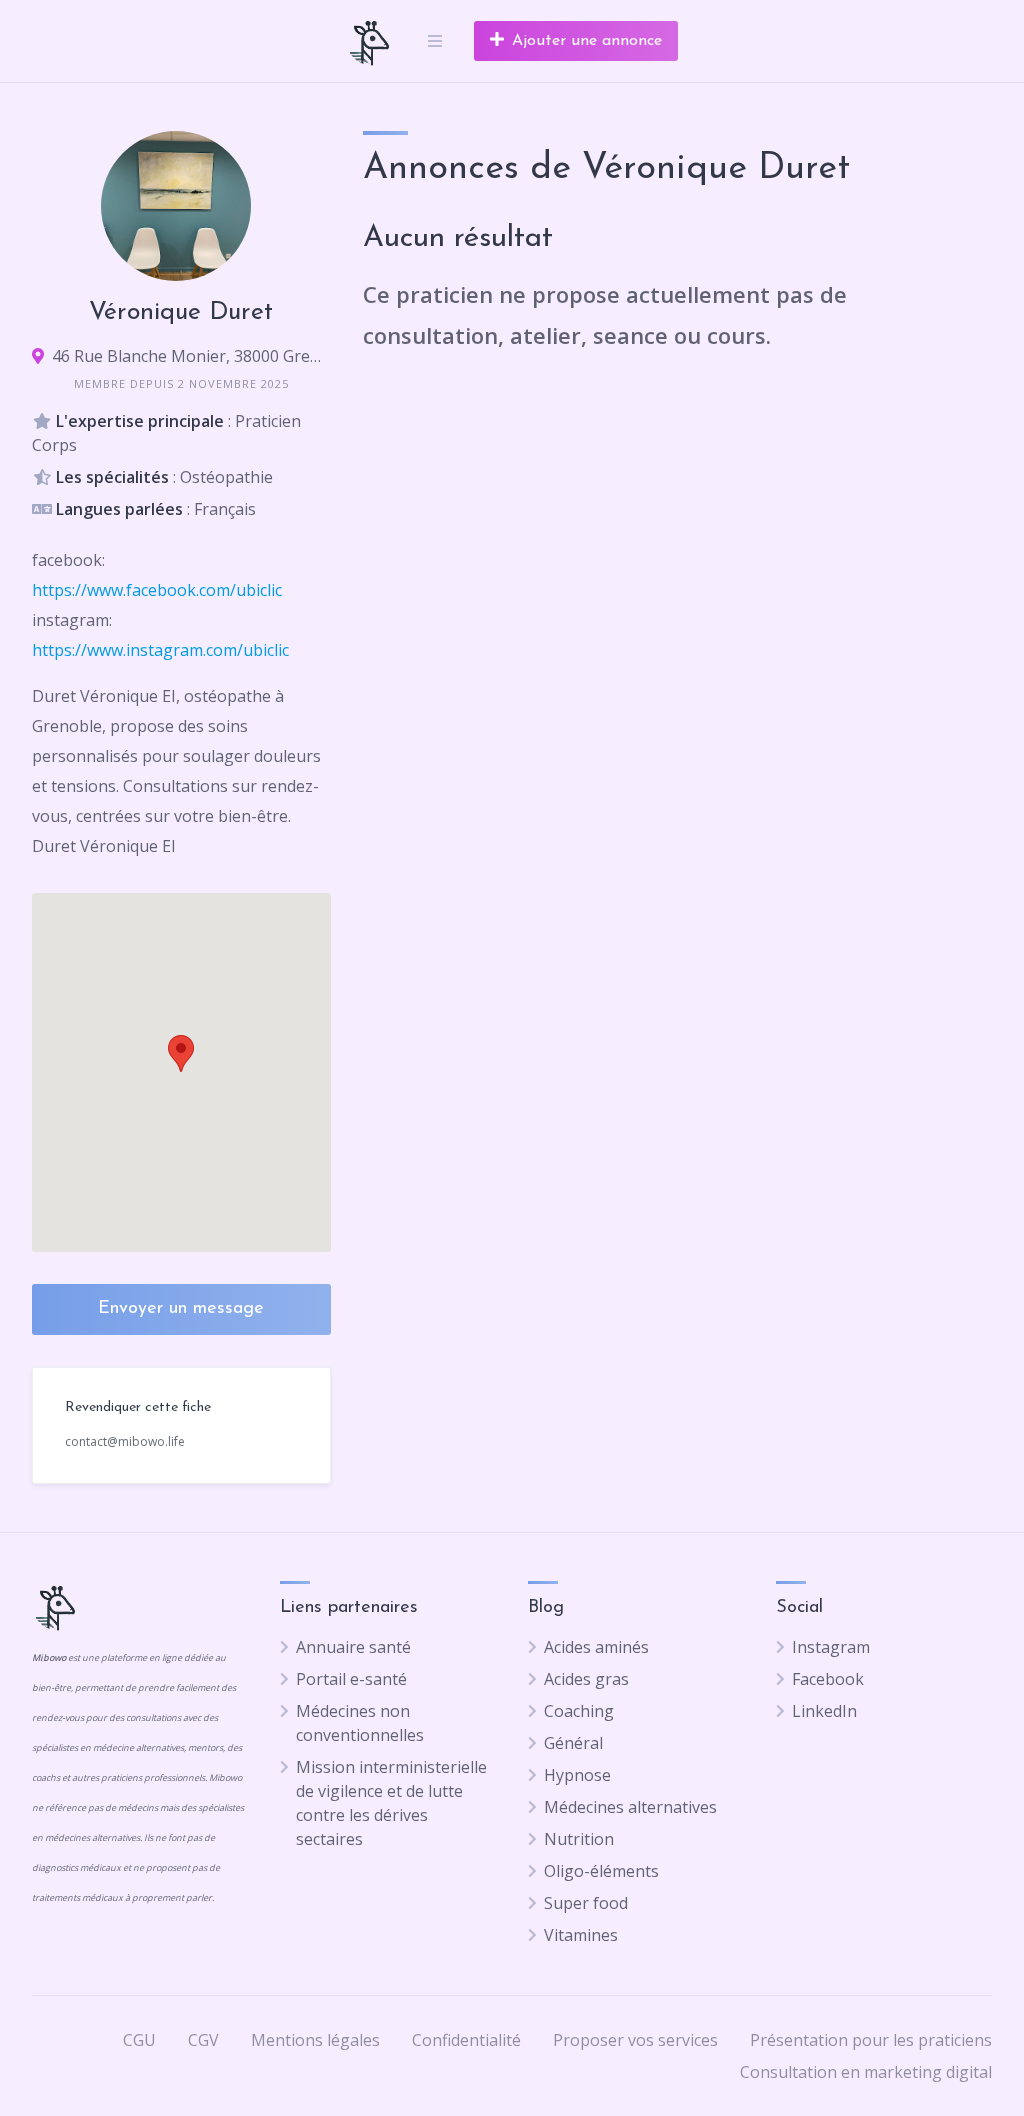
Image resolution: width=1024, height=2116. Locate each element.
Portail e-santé (351, 1679)
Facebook (828, 1679)
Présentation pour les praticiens (871, 2040)
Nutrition (579, 1839)
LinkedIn (824, 1711)
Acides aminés (596, 1647)
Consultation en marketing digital (866, 2072)
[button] (181, 1053)
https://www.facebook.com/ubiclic (157, 590)
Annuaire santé (353, 1647)
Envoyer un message (181, 1309)
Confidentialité (466, 2040)
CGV (203, 2040)
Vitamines (581, 1935)
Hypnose (577, 1775)
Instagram (831, 1647)
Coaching (579, 1711)
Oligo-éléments (601, 1871)
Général (573, 1743)
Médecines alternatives (630, 1807)
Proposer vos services (635, 2040)
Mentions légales (315, 2040)
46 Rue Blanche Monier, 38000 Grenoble (191, 356)
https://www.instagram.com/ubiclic (160, 650)
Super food (586, 1903)
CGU (139, 2040)
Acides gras (586, 1679)
